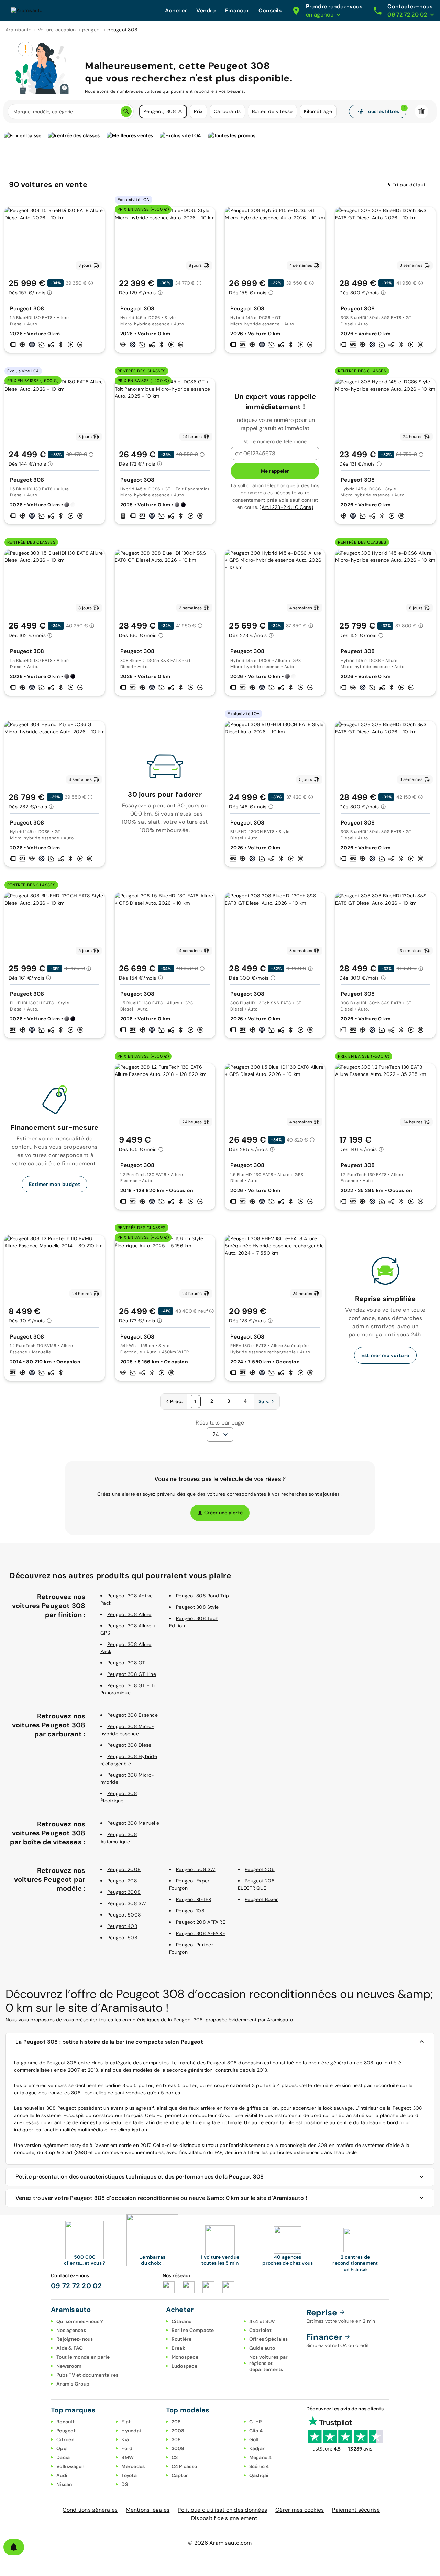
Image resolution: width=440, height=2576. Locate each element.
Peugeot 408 (122, 1926)
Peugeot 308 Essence (133, 1715)
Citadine (182, 2321)
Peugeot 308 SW (127, 1903)
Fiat (126, 2422)
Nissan (64, 2484)
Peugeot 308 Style (197, 1607)
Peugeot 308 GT (126, 1663)
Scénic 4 (259, 2466)
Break (178, 2348)
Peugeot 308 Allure (129, 1614)
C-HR (256, 2422)
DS (125, 2484)
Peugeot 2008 (124, 1869)
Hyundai (131, 2431)
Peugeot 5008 (124, 1915)
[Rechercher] (126, 111)
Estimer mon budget (54, 1184)
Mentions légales (148, 2510)
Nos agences (71, 2330)
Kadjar (257, 2448)
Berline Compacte (193, 2330)
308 (176, 2439)
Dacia (63, 2457)
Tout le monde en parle (83, 2357)
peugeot (92, 30)
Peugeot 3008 (124, 1892)
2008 (178, 2431)
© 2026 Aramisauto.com (220, 2543)
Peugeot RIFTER (194, 1899)
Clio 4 (256, 2431)
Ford (127, 2448)
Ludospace (184, 2366)
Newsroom (69, 2366)
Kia (125, 2439)
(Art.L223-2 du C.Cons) (286, 507)
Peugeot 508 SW (196, 1869)
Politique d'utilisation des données (222, 2510)
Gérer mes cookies (300, 2510)
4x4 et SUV (262, 2321)
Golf (254, 2439)
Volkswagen (70, 2466)
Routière (182, 2339)
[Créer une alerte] (14, 2547)
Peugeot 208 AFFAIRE (201, 1922)
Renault (65, 2422)
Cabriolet (260, 2330)
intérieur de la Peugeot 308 (391, 2108)
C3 (175, 2457)
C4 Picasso (184, 2466)
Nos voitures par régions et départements (269, 2363)
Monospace (185, 2357)
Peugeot (66, 2431)
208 (176, 2422)
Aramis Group (73, 2384)
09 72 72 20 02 (76, 2286)
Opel (62, 2448)
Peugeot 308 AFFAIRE (201, 1933)
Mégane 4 (261, 2457)
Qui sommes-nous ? (80, 2321)
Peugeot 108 (190, 1911)
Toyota (129, 2475)
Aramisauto (19, 30)
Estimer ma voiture (385, 1355)
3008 (178, 2448)
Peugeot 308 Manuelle (133, 1823)
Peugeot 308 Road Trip (202, 1596)
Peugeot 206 (260, 1869)
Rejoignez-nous (75, 2339)
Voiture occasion (57, 30)
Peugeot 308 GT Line (132, 1674)
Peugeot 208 (122, 1881)
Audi (62, 2475)
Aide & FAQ (70, 2348)
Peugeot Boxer (261, 1899)
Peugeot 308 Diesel (130, 1745)
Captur (180, 2475)
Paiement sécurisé (356, 2510)
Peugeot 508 (122, 1938)
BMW (128, 2457)
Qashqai (259, 2475)
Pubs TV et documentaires (87, 2375)
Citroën (65, 2439)
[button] (180, 111)
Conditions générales (90, 2510)
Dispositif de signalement (224, 2518)
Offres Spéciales (269, 2339)
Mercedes (133, 2466)
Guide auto (262, 2348)
